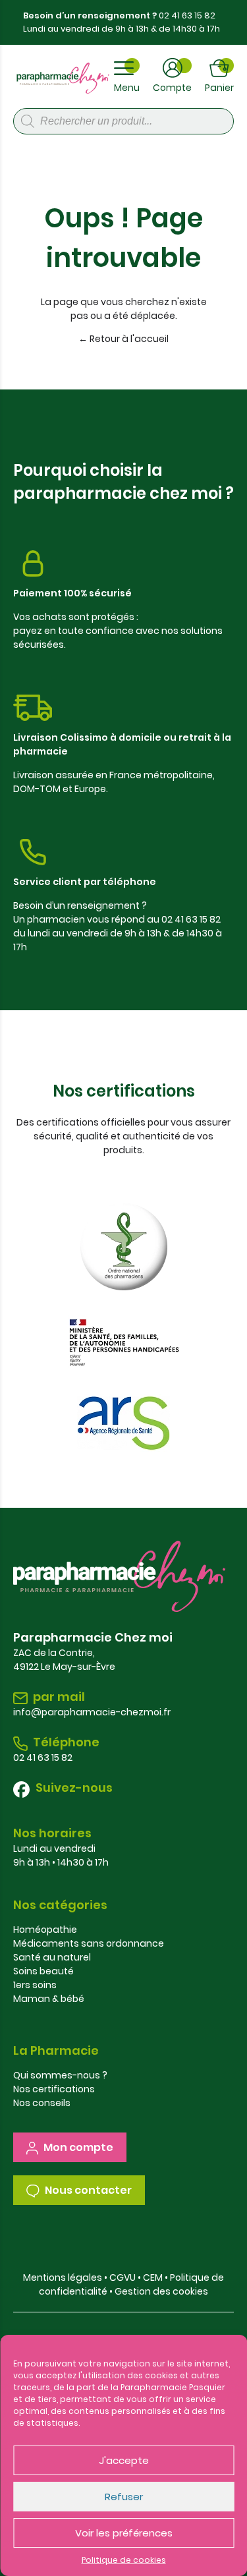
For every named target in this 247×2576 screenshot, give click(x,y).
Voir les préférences (124, 2533)
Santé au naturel (52, 1957)
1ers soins (35, 1985)
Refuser (124, 2497)
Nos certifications (54, 2089)
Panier (219, 88)
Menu (127, 88)
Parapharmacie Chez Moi (63, 78)
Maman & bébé (49, 1999)
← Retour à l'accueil (123, 339)
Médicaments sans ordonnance (89, 1943)
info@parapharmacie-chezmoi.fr (92, 1712)
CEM (153, 2277)
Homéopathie (45, 1930)
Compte (172, 88)
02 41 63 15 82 (187, 15)
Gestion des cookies (161, 2291)
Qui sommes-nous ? (60, 2075)
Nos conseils (42, 2103)
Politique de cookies (124, 2560)
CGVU (123, 2277)
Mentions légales (63, 2277)
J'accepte (124, 2460)
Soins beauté (43, 1971)
